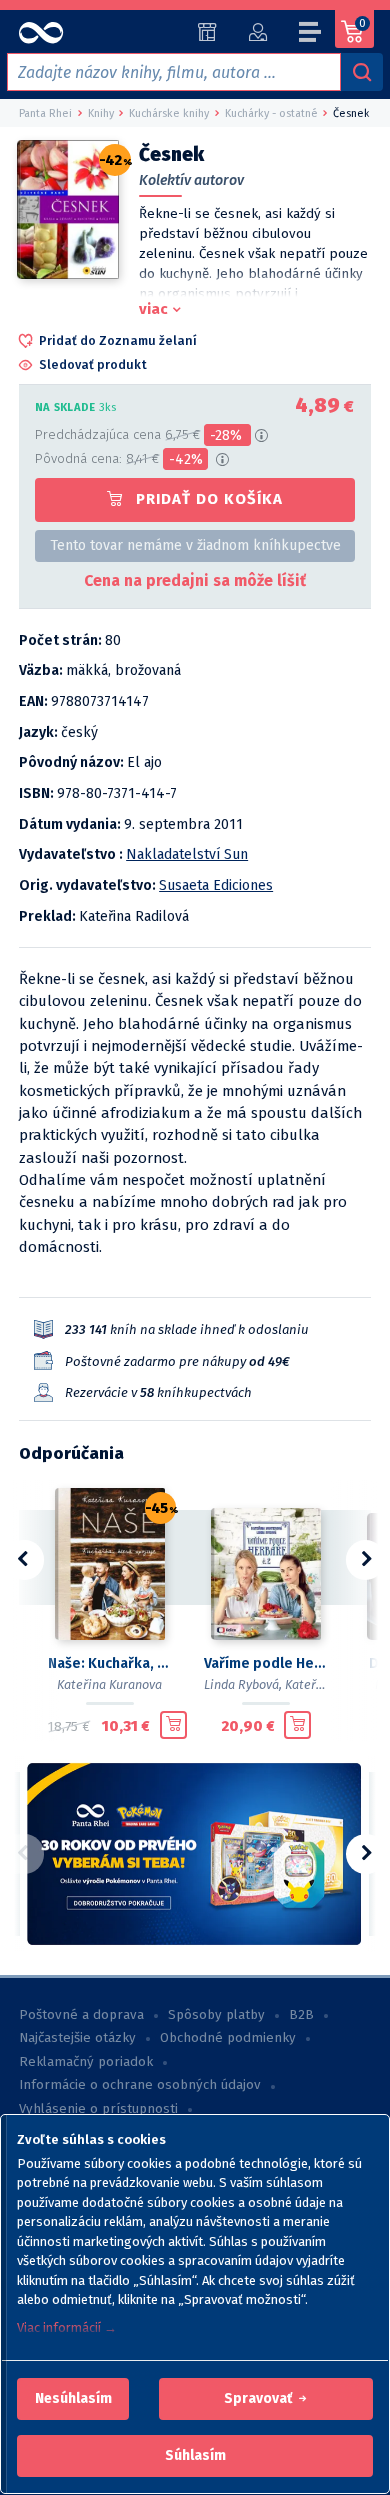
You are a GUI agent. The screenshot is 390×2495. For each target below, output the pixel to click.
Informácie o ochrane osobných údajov (140, 2085)
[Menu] (311, 35)
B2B (301, 2015)
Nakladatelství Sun (187, 854)
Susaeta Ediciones (216, 885)
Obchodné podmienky (228, 2038)
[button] (73, 2399)
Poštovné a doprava (81, 2015)
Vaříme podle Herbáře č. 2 (266, 1663)
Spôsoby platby (216, 2015)
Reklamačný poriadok (86, 2062)
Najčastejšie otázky (77, 2038)
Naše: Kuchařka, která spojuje (110, 1663)
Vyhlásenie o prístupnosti (98, 2109)
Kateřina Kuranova (109, 1684)
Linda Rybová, (243, 1684)
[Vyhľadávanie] (362, 72)
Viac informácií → (67, 2327)
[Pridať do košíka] (173, 1725)
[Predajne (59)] (207, 32)
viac (153, 309)
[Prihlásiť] (257, 32)
